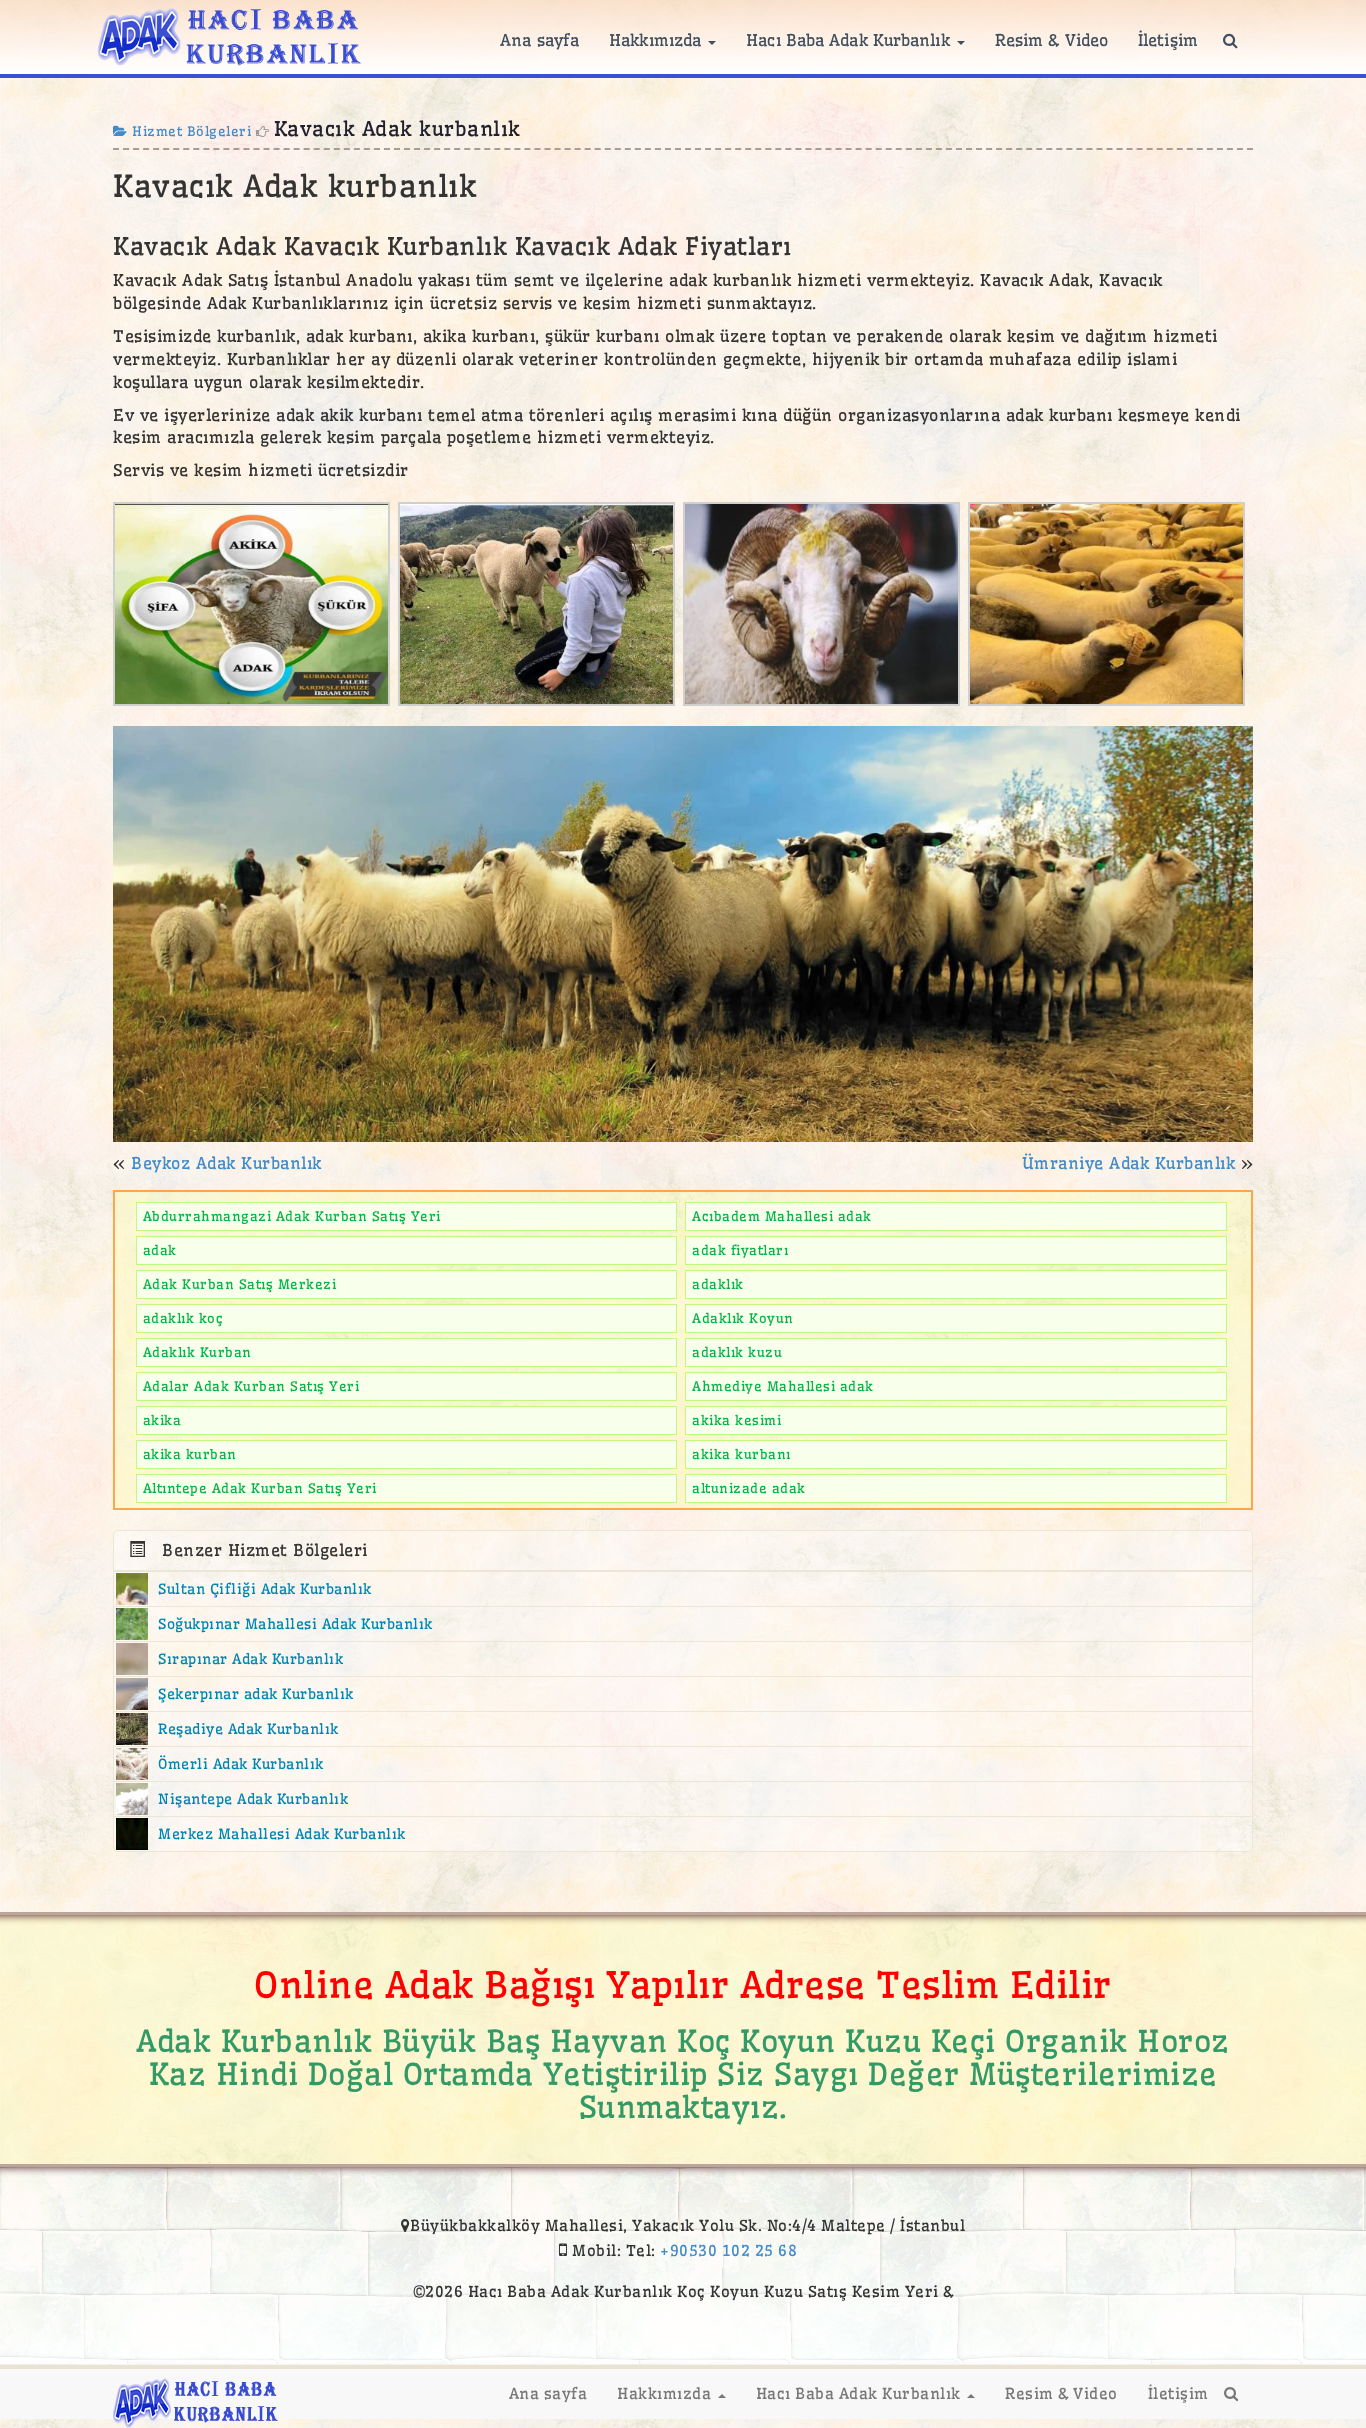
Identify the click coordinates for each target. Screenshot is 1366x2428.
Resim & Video (1051, 40)
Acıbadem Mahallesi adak (782, 1216)
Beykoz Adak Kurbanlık (226, 1163)
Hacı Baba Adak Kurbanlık (850, 40)
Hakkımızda (657, 40)
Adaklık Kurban (197, 1352)
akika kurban (190, 1454)
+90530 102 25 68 (728, 2250)
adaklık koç (183, 1318)
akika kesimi (736, 1420)
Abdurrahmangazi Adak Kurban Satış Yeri (292, 1216)
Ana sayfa (539, 40)
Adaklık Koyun (743, 1318)
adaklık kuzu (737, 1352)
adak (160, 1250)
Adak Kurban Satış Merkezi (240, 1284)
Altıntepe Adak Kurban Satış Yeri (260, 1488)
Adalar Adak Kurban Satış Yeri (251, 1386)
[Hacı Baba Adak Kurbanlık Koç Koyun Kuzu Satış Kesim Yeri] (229, 33)
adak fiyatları (740, 1250)
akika (162, 1420)
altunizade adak (749, 1488)
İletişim (1168, 40)
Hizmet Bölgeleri (189, 131)
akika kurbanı (741, 1454)
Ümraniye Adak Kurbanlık (1129, 1163)
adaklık (718, 1284)
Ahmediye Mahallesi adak (783, 1386)
